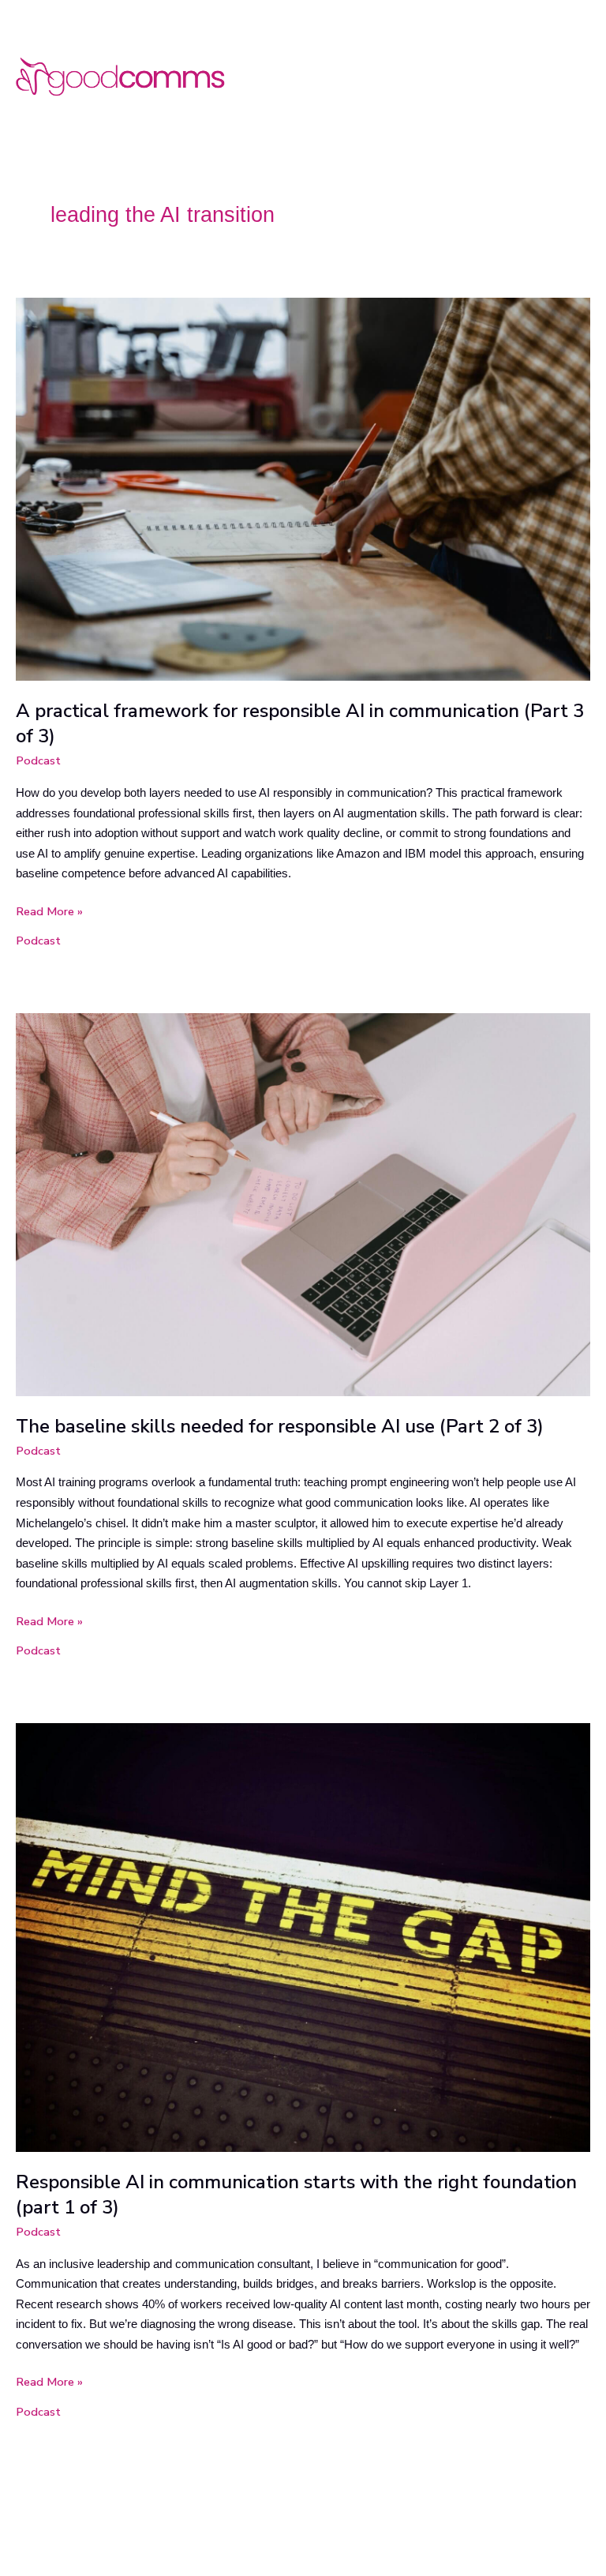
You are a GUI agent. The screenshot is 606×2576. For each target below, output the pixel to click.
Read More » (49, 911)
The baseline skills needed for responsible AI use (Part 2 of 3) (280, 1426)
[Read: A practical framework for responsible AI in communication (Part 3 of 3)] (303, 488)
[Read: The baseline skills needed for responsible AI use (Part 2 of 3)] (303, 1204)
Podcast (38, 760)
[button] (585, 75)
